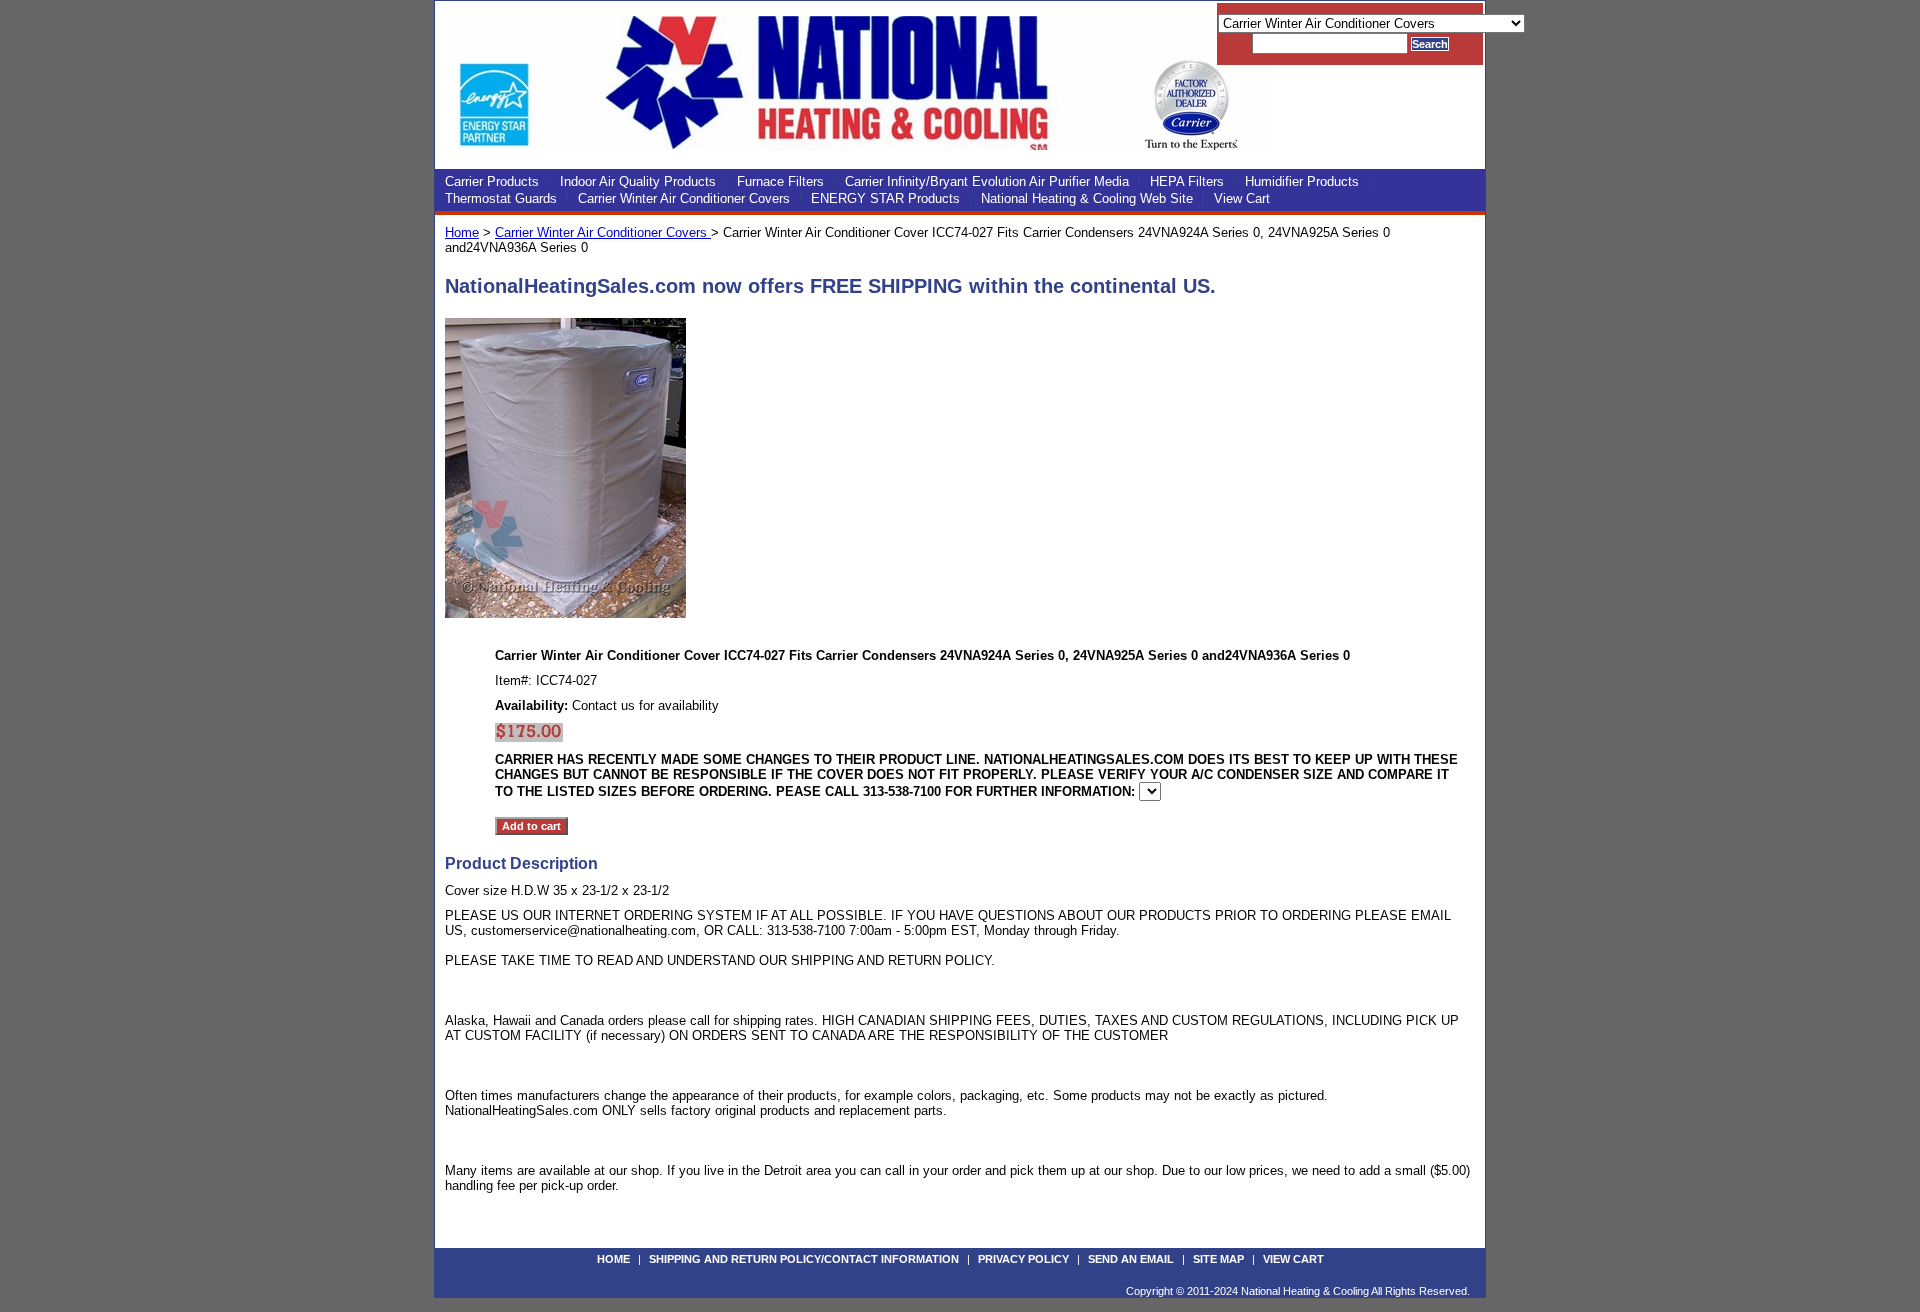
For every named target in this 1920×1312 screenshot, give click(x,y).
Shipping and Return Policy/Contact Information (804, 1259)
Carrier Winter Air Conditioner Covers (684, 198)
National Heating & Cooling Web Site (1087, 198)
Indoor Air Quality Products (638, 181)
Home (462, 232)
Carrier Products (492, 181)
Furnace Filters (780, 181)
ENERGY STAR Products (885, 198)
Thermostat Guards (501, 198)
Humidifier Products (1302, 181)
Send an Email (1131, 1259)
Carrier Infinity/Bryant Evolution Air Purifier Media (987, 181)
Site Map (1218, 1259)
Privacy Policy (1023, 1259)
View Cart (1242, 198)
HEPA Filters (1187, 181)
